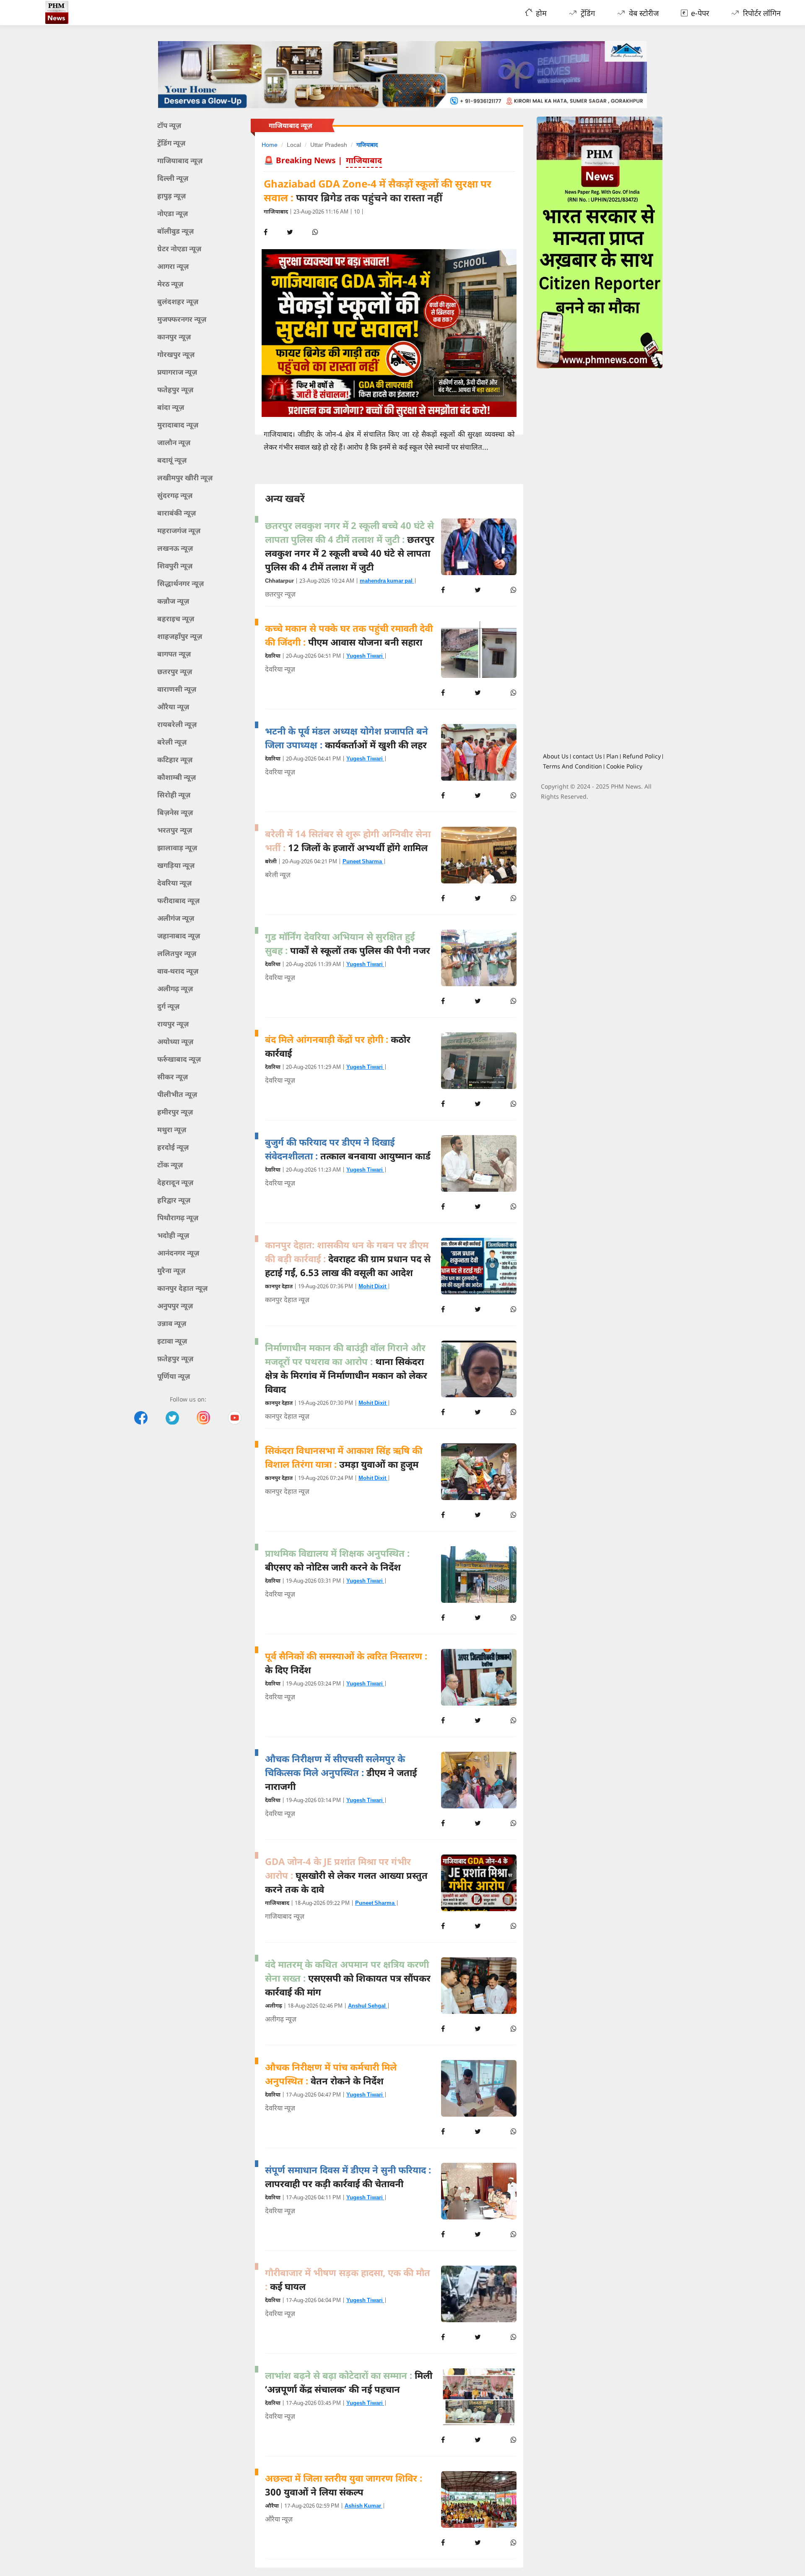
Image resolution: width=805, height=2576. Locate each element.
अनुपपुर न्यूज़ (175, 1306)
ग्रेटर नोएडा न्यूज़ (179, 249)
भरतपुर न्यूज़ (175, 830)
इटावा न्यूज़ (172, 1341)
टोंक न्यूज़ (170, 1165)
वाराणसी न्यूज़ (177, 689)
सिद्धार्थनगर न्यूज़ (180, 583)
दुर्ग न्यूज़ (168, 1006)
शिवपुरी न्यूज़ (175, 566)
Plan (612, 756)
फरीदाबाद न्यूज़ (178, 900)
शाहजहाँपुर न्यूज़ (180, 636)
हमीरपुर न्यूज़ (175, 1112)
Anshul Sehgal (367, 2006)
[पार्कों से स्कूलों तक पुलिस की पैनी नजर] (479, 958)
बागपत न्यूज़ (174, 654)
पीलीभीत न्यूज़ (177, 1094)
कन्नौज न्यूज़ (173, 601)
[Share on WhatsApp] (514, 590)
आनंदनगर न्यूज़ (178, 1253)
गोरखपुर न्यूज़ (176, 354)
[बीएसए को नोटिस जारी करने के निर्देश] (479, 1575)
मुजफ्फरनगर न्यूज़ (182, 319)
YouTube (235, 1418)
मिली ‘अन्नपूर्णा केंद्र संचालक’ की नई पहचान (349, 2382)
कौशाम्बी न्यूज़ (177, 777)
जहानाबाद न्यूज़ (179, 936)
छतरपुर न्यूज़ (175, 671)
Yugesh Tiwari (365, 656)
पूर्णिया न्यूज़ (174, 1376)
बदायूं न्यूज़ (172, 460)
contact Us (587, 756)
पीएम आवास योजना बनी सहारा (349, 635)
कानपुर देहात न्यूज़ (182, 1288)
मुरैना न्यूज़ (171, 1270)
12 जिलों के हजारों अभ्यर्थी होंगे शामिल (348, 840)
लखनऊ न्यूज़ (175, 548)
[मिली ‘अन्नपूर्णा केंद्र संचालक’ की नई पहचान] (479, 2397)
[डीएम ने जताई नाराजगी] (479, 1780)
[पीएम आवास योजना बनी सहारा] (479, 650)
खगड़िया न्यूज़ (176, 865)
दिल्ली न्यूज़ (173, 178)
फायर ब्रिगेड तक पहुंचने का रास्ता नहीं (378, 191)
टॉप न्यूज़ (169, 125)
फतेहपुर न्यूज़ (175, 389)
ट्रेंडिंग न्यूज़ (171, 143)
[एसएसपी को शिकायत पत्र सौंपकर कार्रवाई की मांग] (479, 1986)
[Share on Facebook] (443, 590)
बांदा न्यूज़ (171, 407)
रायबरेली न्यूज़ (177, 724)
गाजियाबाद (367, 145)
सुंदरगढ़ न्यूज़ (175, 495)
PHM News (79, 13)
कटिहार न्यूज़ (175, 759)
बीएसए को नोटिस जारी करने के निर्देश (337, 1560)
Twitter (172, 1418)
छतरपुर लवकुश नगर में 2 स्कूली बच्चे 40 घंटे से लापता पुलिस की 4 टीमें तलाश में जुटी (350, 546)
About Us (556, 756)
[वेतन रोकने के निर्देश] (479, 2088)
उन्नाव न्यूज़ (172, 1323)
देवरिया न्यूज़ (174, 883)
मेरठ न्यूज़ (170, 284)
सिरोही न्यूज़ (174, 795)
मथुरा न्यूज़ (172, 1129)
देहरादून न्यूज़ (175, 1182)
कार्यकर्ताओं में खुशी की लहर (347, 738)
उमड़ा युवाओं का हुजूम (344, 1457)
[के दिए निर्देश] (479, 1677)
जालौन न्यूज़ (174, 442)
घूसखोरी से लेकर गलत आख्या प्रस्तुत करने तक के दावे (346, 1875)
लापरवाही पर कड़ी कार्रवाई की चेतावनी (348, 2176)
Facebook (141, 1418)
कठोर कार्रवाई (338, 1046)
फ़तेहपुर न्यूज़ (175, 1358)
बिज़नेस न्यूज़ (175, 812)
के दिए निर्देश (346, 1663)
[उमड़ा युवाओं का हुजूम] (479, 1472)
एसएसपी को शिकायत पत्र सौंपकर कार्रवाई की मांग (348, 1978)
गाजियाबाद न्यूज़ (180, 160)
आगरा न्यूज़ (173, 266)
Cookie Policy (624, 766)
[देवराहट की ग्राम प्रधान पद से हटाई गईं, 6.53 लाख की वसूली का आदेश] (479, 1266)
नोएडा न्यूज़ (173, 213)
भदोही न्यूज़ (173, 1235)
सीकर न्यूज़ (173, 1077)
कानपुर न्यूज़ (174, 337)
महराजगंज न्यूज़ (179, 530)
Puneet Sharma (363, 862)
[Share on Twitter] (478, 590)
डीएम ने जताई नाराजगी (341, 1772)
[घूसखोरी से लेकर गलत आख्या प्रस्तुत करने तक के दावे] (479, 1883)
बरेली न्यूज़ (172, 742)
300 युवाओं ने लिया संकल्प (344, 2485)
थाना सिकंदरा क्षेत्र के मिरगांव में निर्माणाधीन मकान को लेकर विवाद (346, 1368)
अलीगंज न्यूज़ (176, 918)
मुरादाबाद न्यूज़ (178, 425)
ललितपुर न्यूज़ (177, 953)
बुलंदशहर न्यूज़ (178, 301)
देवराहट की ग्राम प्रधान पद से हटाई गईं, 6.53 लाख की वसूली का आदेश (348, 1258)
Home (270, 145)
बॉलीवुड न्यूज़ (175, 231)
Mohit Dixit (373, 1287)
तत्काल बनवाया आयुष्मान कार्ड (348, 1149)
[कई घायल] (479, 2294)
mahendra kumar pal (387, 581)
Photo (203, 1418)
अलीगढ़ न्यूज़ (175, 988)
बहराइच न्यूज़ (176, 619)
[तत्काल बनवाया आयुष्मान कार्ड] (479, 1163)
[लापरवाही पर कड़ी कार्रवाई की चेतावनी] (479, 2191)
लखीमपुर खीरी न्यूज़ (185, 478)
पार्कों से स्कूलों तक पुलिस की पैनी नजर (348, 943)
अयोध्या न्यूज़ (175, 1041)
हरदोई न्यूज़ (173, 1147)
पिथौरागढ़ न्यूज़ (178, 1218)
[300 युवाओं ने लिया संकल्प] (479, 2499)
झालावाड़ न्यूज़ (177, 848)
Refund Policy (642, 756)
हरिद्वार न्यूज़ (174, 1200)
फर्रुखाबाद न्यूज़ (179, 1059)
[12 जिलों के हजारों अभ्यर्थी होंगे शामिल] (479, 855)
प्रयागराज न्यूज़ (177, 372)
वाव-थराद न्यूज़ (178, 971)
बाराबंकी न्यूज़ (177, 513)
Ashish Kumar (364, 2506)
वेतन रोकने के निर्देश (331, 2074)
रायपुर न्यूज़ (173, 1024)
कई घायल (348, 2279)
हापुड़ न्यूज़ (171, 196)
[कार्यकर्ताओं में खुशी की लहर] (479, 752)
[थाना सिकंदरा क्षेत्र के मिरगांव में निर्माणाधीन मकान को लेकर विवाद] (479, 1369)
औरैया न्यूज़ (173, 707)
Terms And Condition (573, 766)
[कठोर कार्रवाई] (479, 1061)
